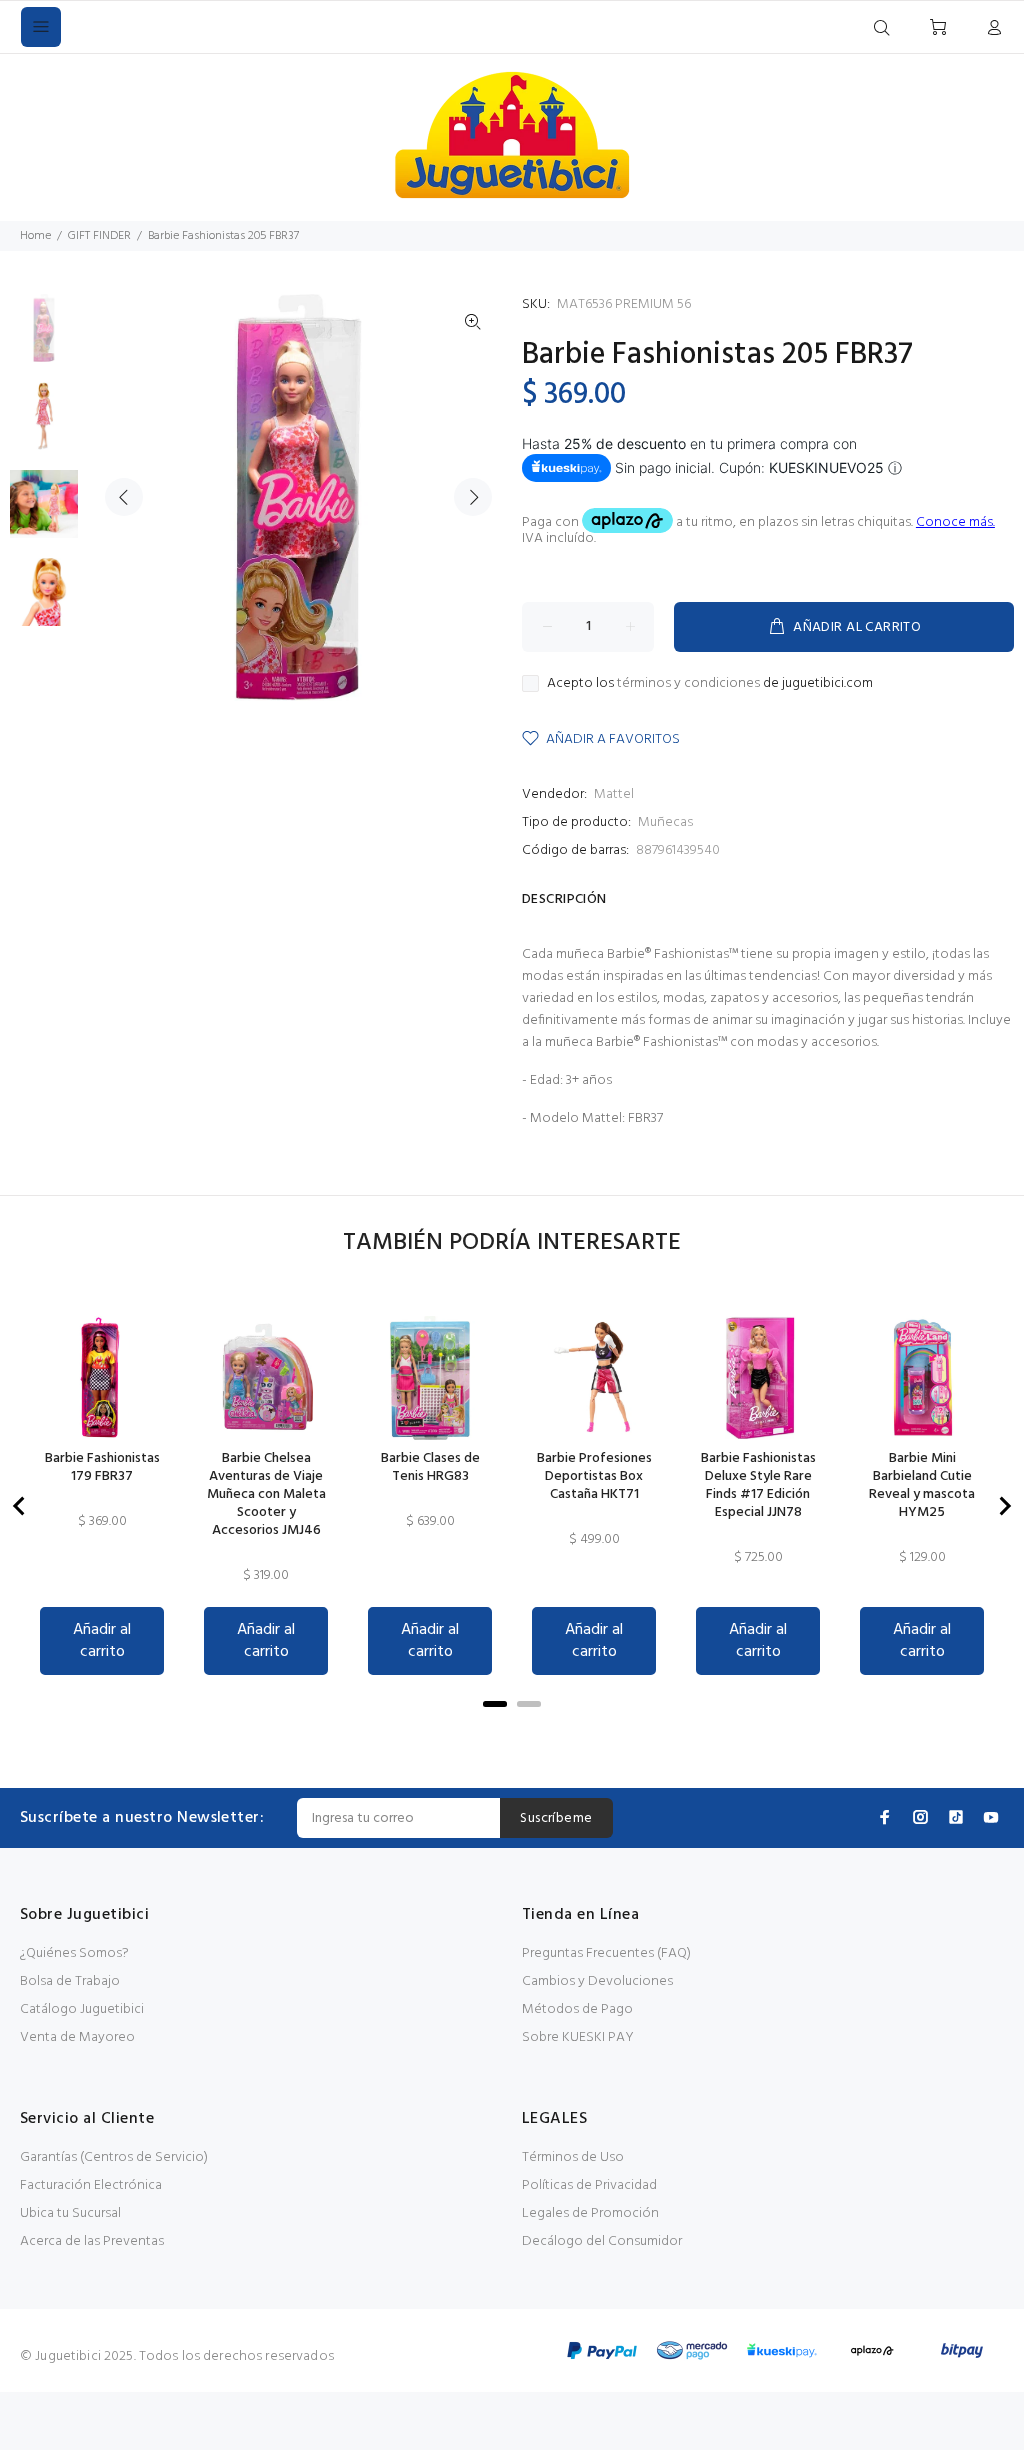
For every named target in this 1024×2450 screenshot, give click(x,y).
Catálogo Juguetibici (82, 2009)
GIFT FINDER (99, 236)
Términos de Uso (573, 2157)
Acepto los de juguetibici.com (710, 684)
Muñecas (665, 822)
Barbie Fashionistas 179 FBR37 (102, 1468)
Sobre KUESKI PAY (578, 2037)
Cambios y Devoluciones (597, 1981)
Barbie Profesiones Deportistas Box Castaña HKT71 (594, 1477)
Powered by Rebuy (512, 1732)
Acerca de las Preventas (92, 2241)
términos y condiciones (688, 683)
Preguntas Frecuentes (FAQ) (606, 1953)
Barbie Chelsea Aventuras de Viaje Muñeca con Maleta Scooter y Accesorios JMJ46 (266, 1495)
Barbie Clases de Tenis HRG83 (430, 1468)
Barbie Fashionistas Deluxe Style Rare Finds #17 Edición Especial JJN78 (758, 1486)
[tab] (495, 1704)
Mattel (614, 794)
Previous (124, 497)
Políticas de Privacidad (589, 2185)
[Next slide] (1004, 1506)
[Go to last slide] (20, 1506)
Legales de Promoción (590, 2213)
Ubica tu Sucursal (70, 2213)
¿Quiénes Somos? (74, 1953)
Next (473, 497)
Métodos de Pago (577, 2009)
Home (35, 236)
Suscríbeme (556, 1818)
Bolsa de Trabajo (70, 1981)
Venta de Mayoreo (77, 2037)
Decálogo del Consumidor (602, 2241)
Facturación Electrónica (91, 2185)
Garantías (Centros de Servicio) (114, 2157)
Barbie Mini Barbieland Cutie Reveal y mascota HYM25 (922, 1486)
